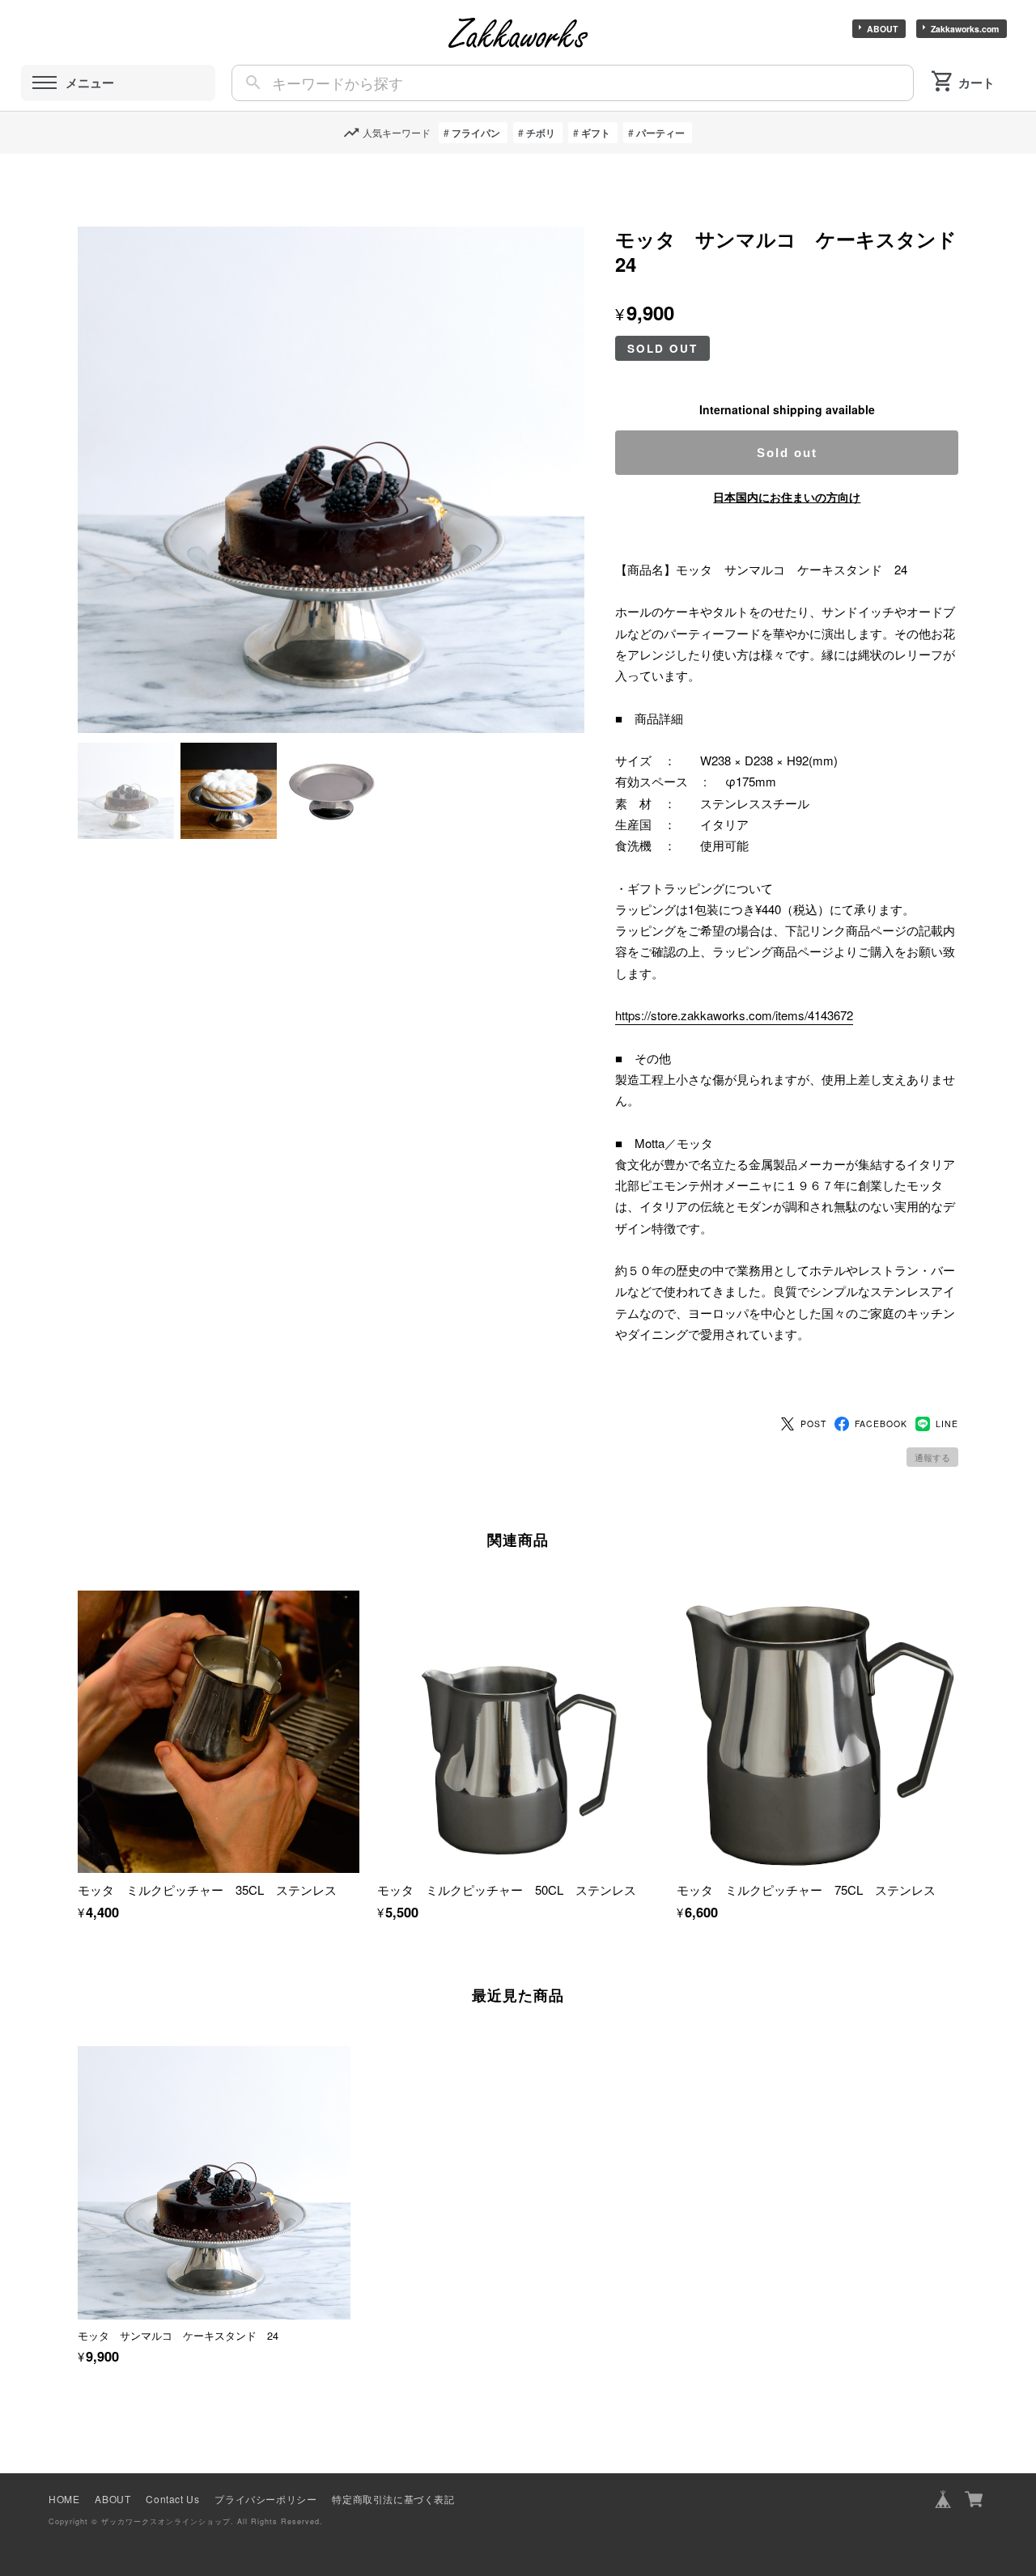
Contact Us (172, 2499)
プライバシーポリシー (265, 2499)
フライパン (476, 133)
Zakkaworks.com (965, 29)
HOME (64, 2499)
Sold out (787, 453)
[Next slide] (958, 2178)
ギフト (596, 133)
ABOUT (882, 29)
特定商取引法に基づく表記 (393, 2499)
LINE (947, 1424)
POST (813, 1424)
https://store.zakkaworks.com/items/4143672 (734, 1015)
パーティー (660, 133)
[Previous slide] (78, 2178)
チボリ (541, 133)
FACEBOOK (881, 1424)
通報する (932, 1457)
